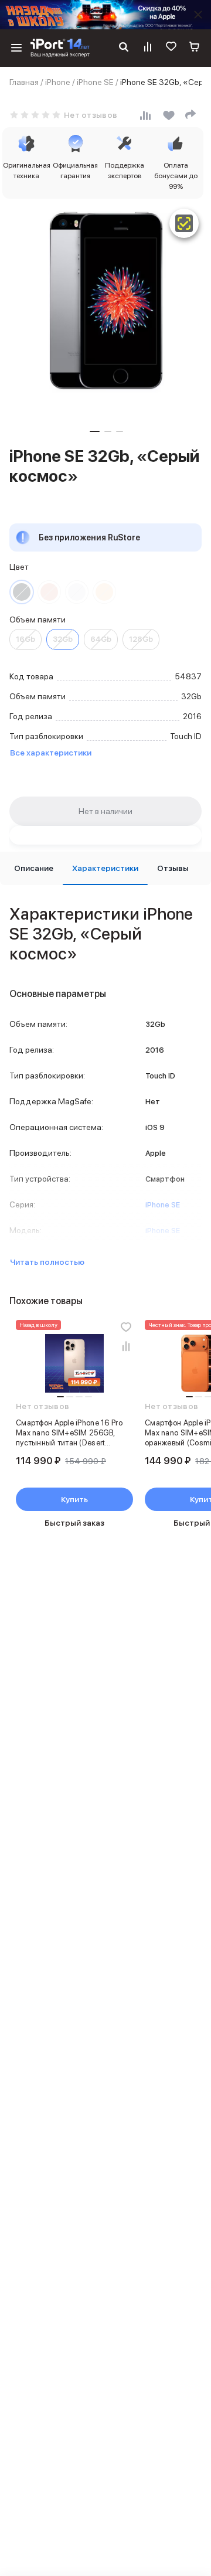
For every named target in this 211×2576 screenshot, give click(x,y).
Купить (74, 1499)
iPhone (58, 82)
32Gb (63, 639)
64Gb (101, 639)
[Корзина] (195, 48)
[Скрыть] (198, 15)
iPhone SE (95, 82)
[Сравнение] (148, 48)
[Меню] (16, 48)
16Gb (25, 639)
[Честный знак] (184, 223)
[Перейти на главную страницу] (60, 48)
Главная (24, 82)
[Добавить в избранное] (126, 1327)
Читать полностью (47, 1262)
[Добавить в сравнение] (126, 1346)
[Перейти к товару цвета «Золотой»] (104, 592)
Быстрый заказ (74, 1523)
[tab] (34, 868)
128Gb (141, 639)
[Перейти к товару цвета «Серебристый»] (77, 592)
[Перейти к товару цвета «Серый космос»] (22, 592)
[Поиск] (124, 48)
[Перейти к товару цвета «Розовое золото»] (49, 592)
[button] (95, 431)
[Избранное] (171, 48)
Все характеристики (51, 753)
